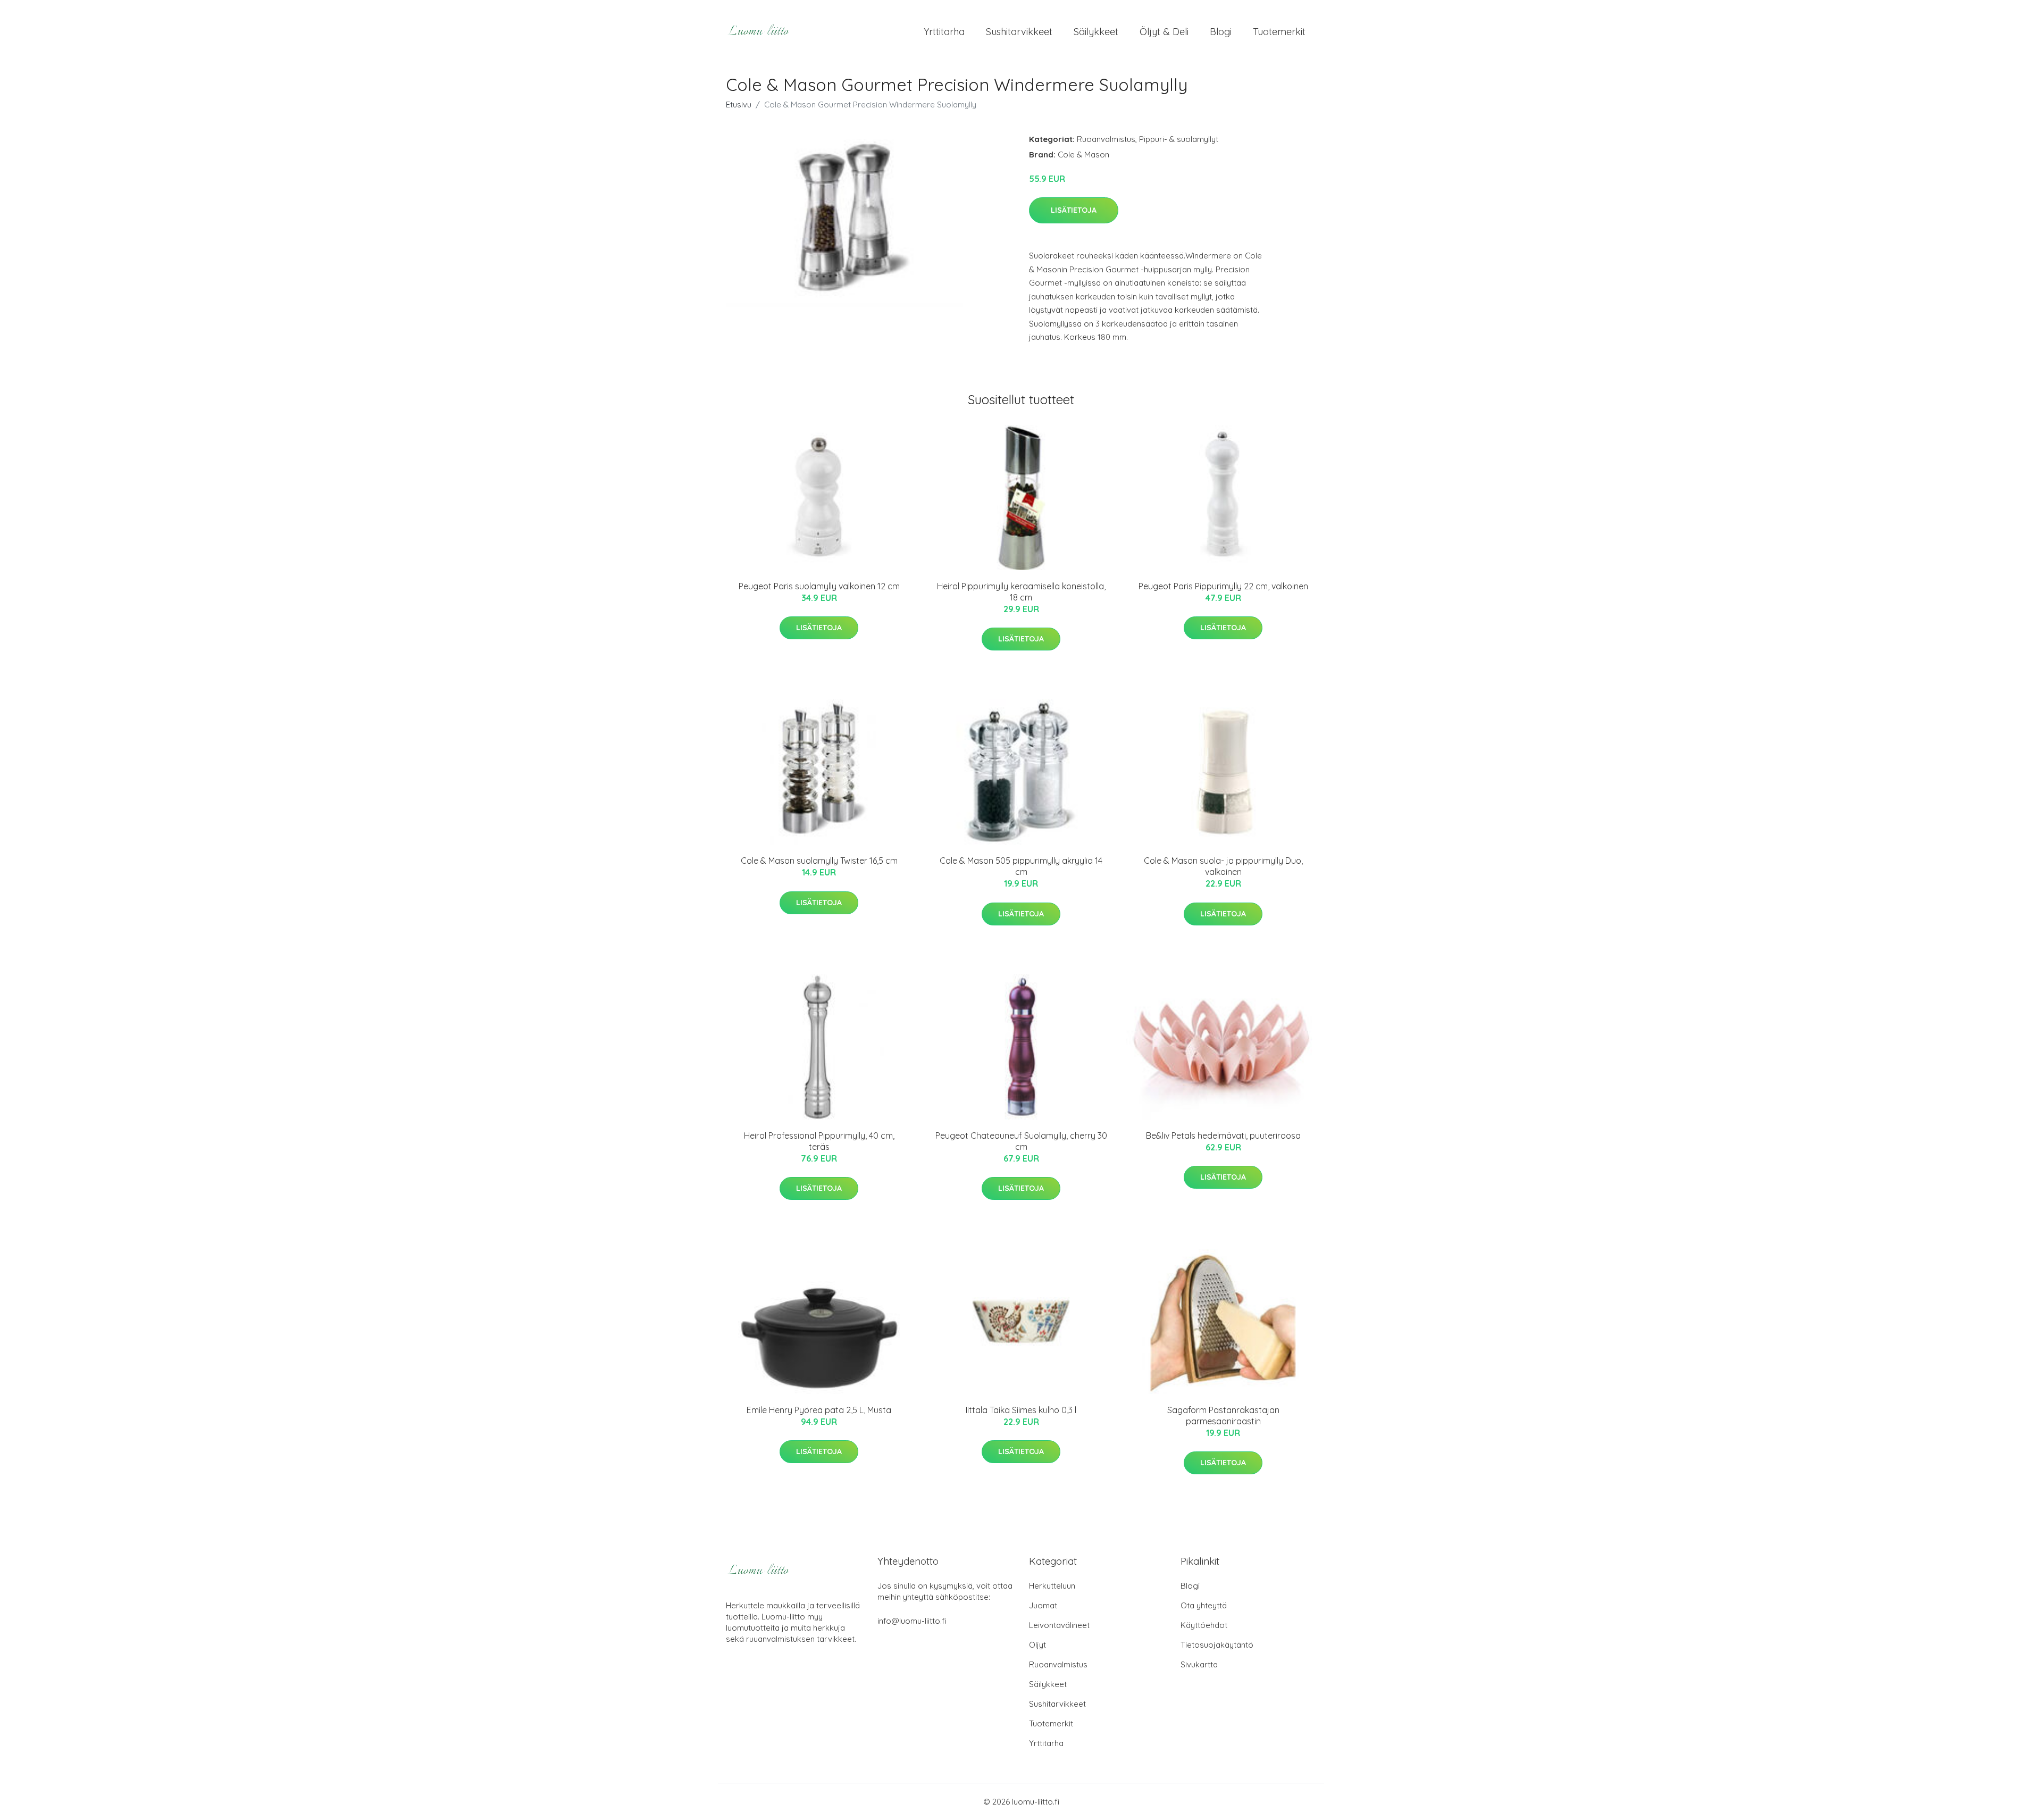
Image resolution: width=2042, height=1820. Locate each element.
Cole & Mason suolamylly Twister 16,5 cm (819, 861)
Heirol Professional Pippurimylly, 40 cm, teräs (819, 1141)
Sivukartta (1199, 1664)
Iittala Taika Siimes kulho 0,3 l (1021, 1410)
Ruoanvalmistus (1106, 139)
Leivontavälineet (1059, 1625)
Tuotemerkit (1279, 32)
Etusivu (739, 105)
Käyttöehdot (1204, 1625)
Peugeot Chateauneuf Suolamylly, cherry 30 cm (1021, 1141)
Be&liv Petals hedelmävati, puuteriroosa (1223, 1136)
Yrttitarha (944, 32)
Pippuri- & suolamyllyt (1179, 139)
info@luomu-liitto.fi (912, 1621)
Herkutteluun (1052, 1586)
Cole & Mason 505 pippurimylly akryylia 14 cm (1021, 866)
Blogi (1221, 32)
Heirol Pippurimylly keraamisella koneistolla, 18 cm (1021, 592)
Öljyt (1037, 1645)
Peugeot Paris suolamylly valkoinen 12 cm (819, 586)
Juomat (1043, 1605)
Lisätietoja (1074, 210)
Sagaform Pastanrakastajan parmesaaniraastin (1223, 1416)
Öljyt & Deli (1164, 32)
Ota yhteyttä (1204, 1605)
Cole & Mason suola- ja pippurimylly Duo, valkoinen (1223, 866)
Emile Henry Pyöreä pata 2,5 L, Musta (819, 1410)
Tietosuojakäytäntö (1217, 1645)
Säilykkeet (1096, 32)
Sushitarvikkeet (1019, 32)
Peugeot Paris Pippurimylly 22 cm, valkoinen (1223, 586)
